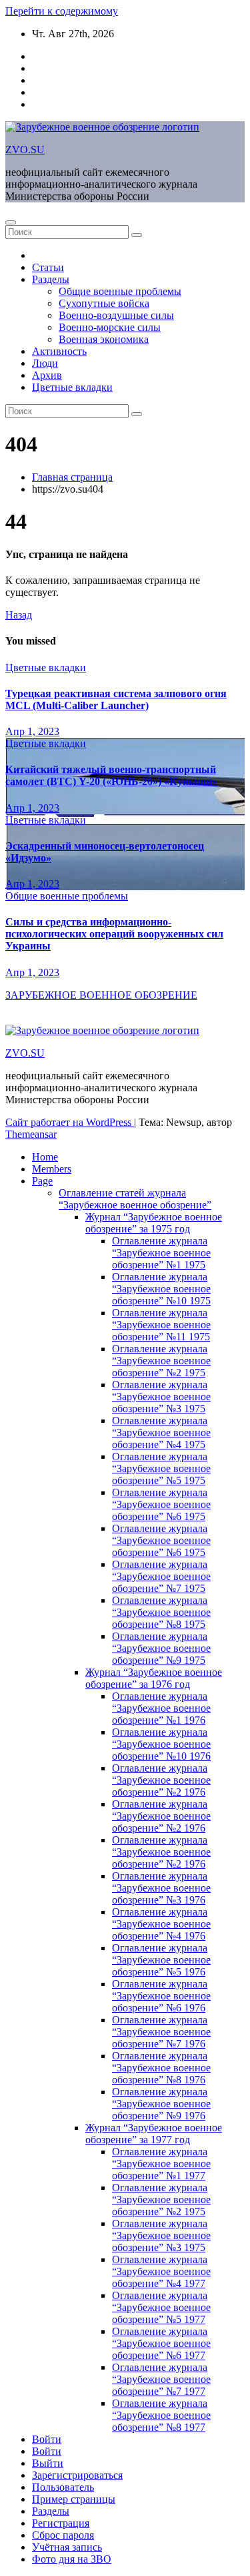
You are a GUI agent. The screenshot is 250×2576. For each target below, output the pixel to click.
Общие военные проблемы (120, 291)
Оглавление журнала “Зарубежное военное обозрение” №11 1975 (161, 1325)
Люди (45, 363)
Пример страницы (74, 2499)
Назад (19, 615)
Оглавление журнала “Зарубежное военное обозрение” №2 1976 (161, 1780)
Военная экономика (104, 339)
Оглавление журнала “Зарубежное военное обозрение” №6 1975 (161, 1504)
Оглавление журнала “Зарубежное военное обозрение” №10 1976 (161, 1744)
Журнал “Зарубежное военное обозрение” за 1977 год (154, 2134)
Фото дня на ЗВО (72, 2559)
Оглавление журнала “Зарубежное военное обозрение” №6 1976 (161, 1996)
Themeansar (31, 1134)
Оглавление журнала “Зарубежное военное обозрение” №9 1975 (161, 1648)
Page (42, 1181)
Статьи (48, 267)
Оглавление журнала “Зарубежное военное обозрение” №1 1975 (161, 1253)
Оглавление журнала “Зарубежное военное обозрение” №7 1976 (161, 2032)
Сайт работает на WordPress (70, 1122)
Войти (47, 2439)
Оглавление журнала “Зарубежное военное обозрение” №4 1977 (161, 2271)
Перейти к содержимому (62, 11)
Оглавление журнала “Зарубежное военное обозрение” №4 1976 (161, 1924)
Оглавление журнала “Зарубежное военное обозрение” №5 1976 (161, 1960)
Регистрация (61, 2523)
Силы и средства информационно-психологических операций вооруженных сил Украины (114, 934)
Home (45, 1157)
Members (52, 1169)
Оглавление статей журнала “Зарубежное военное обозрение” (135, 1199)
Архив (47, 375)
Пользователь (63, 2487)
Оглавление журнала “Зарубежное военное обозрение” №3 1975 (161, 1397)
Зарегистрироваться (77, 2475)
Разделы (51, 279)
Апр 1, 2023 (32, 731)
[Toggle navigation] (11, 222)
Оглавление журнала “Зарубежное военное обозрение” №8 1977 (161, 2415)
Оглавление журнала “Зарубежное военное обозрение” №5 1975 (161, 1468)
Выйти (48, 2463)
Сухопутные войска (104, 303)
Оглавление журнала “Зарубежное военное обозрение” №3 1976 (161, 1888)
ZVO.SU (25, 149)
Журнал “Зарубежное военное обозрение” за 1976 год (154, 1678)
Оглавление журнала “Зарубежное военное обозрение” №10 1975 (161, 1289)
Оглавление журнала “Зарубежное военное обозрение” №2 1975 (161, 1361)
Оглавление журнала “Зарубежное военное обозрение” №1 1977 (161, 2164)
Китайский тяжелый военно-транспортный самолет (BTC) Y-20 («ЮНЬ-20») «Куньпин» (111, 775)
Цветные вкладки (72, 387)
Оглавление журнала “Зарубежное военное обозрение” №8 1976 (161, 2068)
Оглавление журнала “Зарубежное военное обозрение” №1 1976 (161, 1708)
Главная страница (72, 477)
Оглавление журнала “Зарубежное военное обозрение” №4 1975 (161, 1432)
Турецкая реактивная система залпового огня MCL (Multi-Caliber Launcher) (116, 699)
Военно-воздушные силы (116, 315)
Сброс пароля (63, 2535)
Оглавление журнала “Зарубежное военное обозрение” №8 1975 (161, 1612)
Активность (59, 351)
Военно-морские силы (110, 327)
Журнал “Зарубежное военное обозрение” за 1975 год (154, 1223)
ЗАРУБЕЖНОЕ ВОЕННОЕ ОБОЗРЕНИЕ (101, 995)
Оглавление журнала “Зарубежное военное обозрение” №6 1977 (161, 2343)
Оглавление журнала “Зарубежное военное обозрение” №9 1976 (161, 2104)
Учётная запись (67, 2547)
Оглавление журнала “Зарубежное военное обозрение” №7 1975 (161, 1576)
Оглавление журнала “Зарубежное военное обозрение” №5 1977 (161, 2307)
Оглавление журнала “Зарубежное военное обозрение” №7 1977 (161, 2379)
